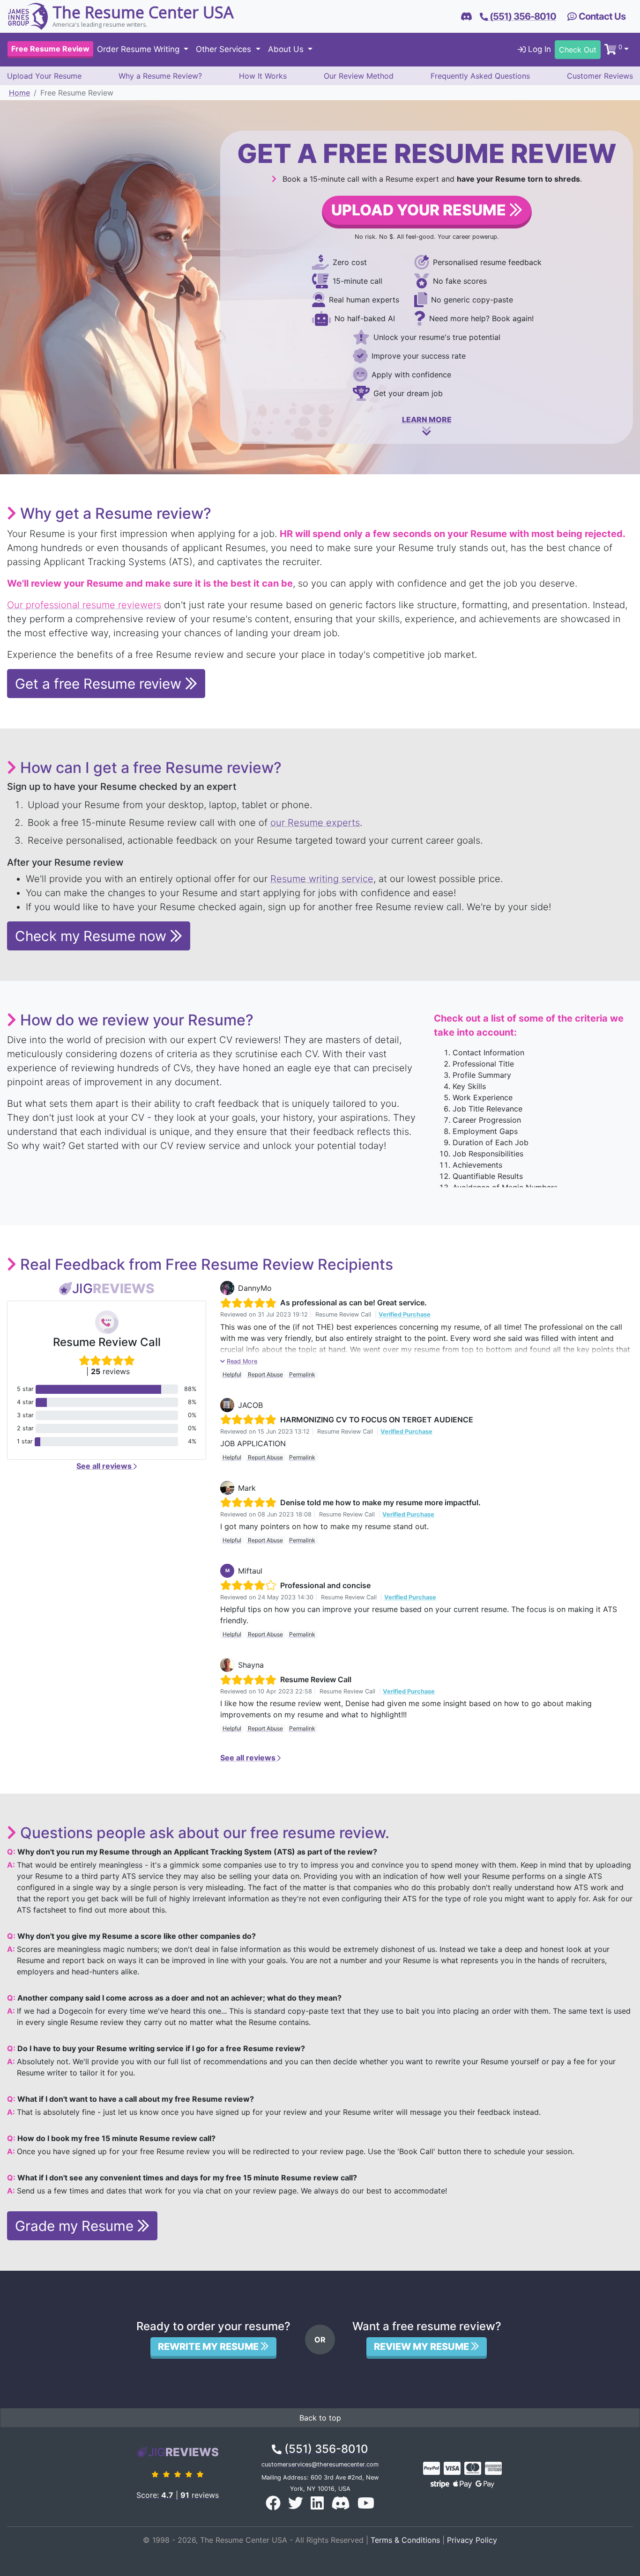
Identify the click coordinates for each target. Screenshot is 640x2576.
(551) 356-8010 (325, 2449)
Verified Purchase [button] (405, 1314)
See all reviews (105, 1466)
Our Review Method (359, 76)
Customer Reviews (600, 76)
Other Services (225, 50)
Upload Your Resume (44, 76)
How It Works (263, 76)
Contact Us (601, 16)
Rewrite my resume (209, 2347)
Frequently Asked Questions (480, 76)
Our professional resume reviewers (84, 605)
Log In (538, 50)
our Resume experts (315, 823)
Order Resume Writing (139, 50)
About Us (287, 50)
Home (19, 93)
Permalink (302, 1374)
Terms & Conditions (405, 2540)
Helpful (232, 1374)
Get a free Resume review (100, 684)
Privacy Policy (472, 2540)
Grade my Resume (76, 2226)
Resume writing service (322, 879)
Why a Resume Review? (160, 76)
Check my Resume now (93, 936)
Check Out (578, 50)
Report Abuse (265, 1374)
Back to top (320, 2418)
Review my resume (422, 2347)
